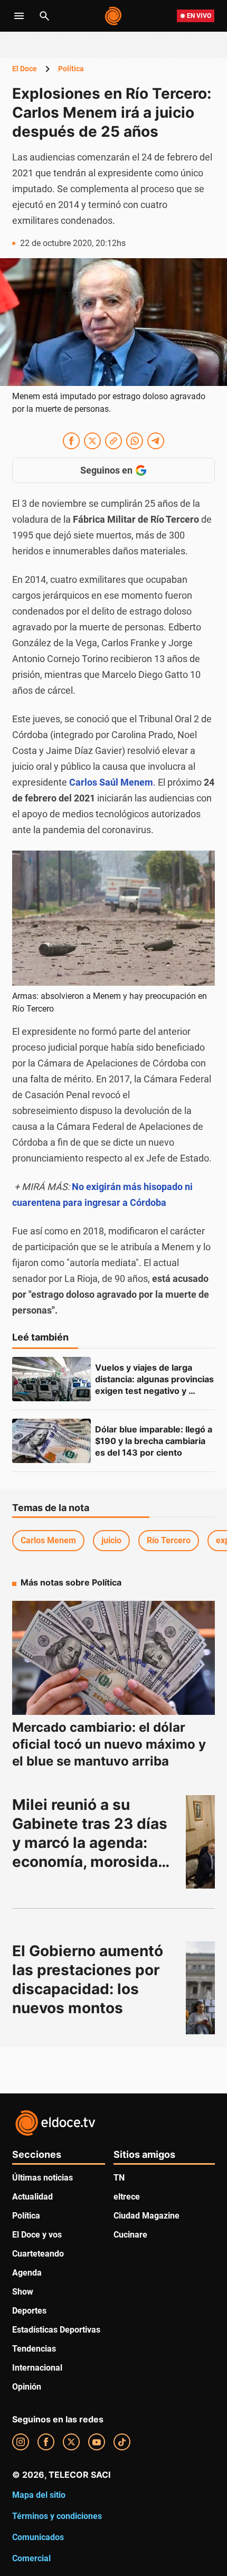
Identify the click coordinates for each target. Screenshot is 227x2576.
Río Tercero (169, 1540)
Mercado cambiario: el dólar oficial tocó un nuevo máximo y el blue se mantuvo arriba (109, 1744)
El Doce (25, 69)
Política (71, 69)
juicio (111, 1540)
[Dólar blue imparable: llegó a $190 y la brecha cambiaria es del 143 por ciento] (51, 1441)
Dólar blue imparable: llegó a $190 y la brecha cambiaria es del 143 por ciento (155, 1441)
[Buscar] (44, 16)
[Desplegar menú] (19, 16)
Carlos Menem (48, 1540)
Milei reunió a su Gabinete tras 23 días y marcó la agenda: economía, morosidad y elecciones (92, 1843)
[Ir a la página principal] (114, 16)
